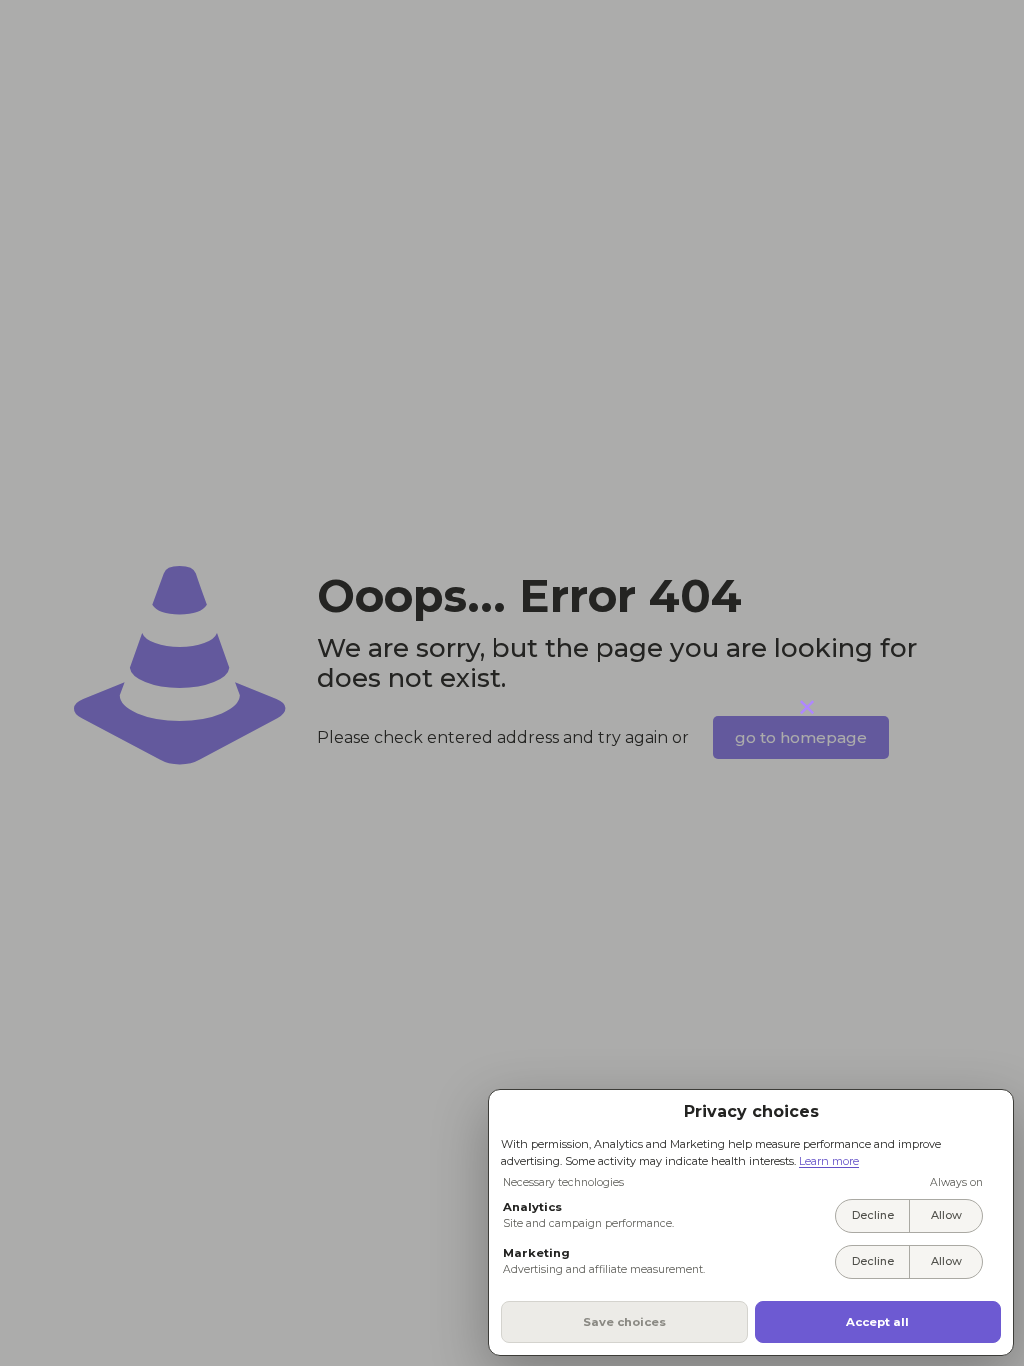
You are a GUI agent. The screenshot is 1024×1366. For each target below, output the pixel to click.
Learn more (829, 1161)
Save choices (624, 1322)
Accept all (877, 1322)
